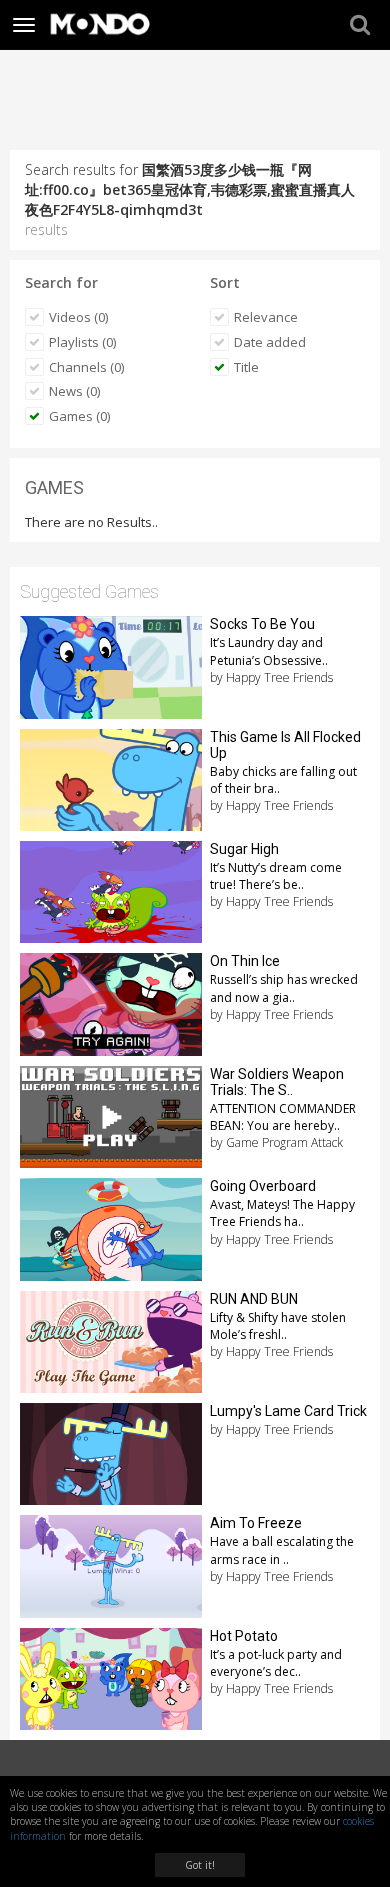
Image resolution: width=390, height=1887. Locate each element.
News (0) (74, 391)
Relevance (266, 317)
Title (246, 367)
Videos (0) (78, 317)
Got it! (200, 1865)
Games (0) (79, 416)
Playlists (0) (82, 342)
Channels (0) (86, 367)
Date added (270, 342)
